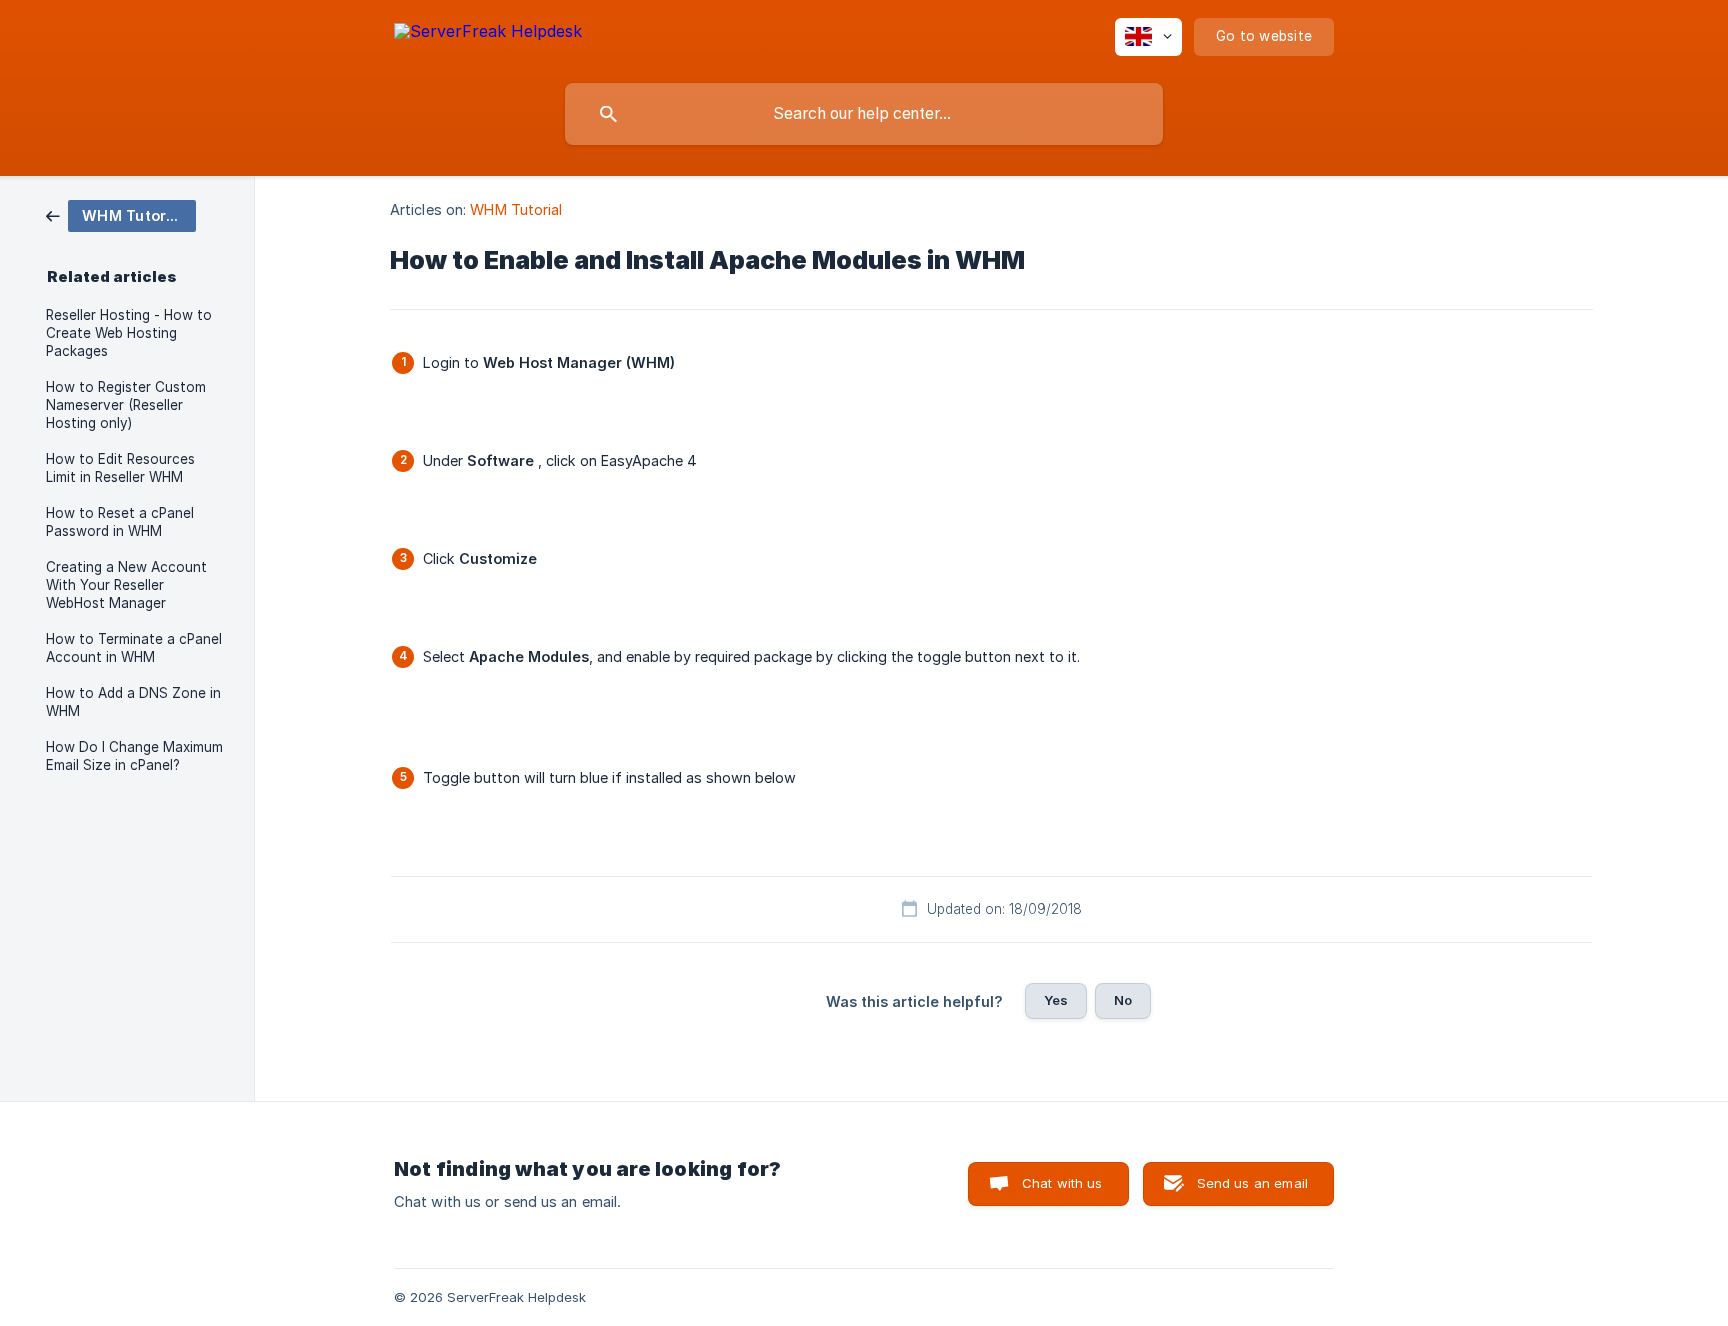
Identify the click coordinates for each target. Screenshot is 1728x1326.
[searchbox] (864, 114)
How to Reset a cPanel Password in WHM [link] (120, 522)
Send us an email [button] (1252, 1183)
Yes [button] (1056, 1000)
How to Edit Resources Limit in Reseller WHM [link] (120, 468)
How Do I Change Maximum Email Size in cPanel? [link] (134, 756)
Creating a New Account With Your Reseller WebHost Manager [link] (126, 585)
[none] (488, 34)
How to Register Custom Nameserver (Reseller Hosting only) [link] (126, 405)
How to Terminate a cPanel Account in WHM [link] (134, 648)
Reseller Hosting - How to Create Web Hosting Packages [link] (129, 333)
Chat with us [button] (1062, 1183)
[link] (121, 214)
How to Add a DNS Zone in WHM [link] (133, 702)
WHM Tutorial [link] (516, 209)
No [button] (1123, 1000)
